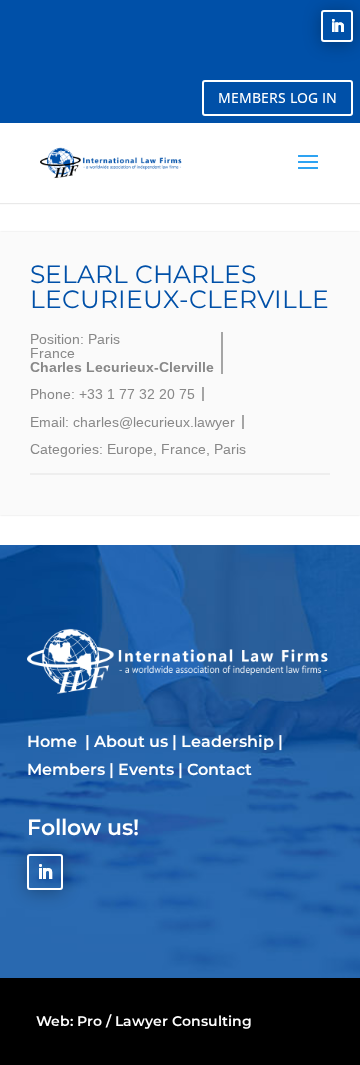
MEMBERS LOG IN (277, 97)
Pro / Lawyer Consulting (164, 1021)
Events (146, 769)
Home (54, 741)
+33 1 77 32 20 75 (137, 394)
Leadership (227, 741)
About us (131, 741)
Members (66, 769)
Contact (219, 769)
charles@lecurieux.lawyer (154, 422)
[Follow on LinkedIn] (337, 26)
